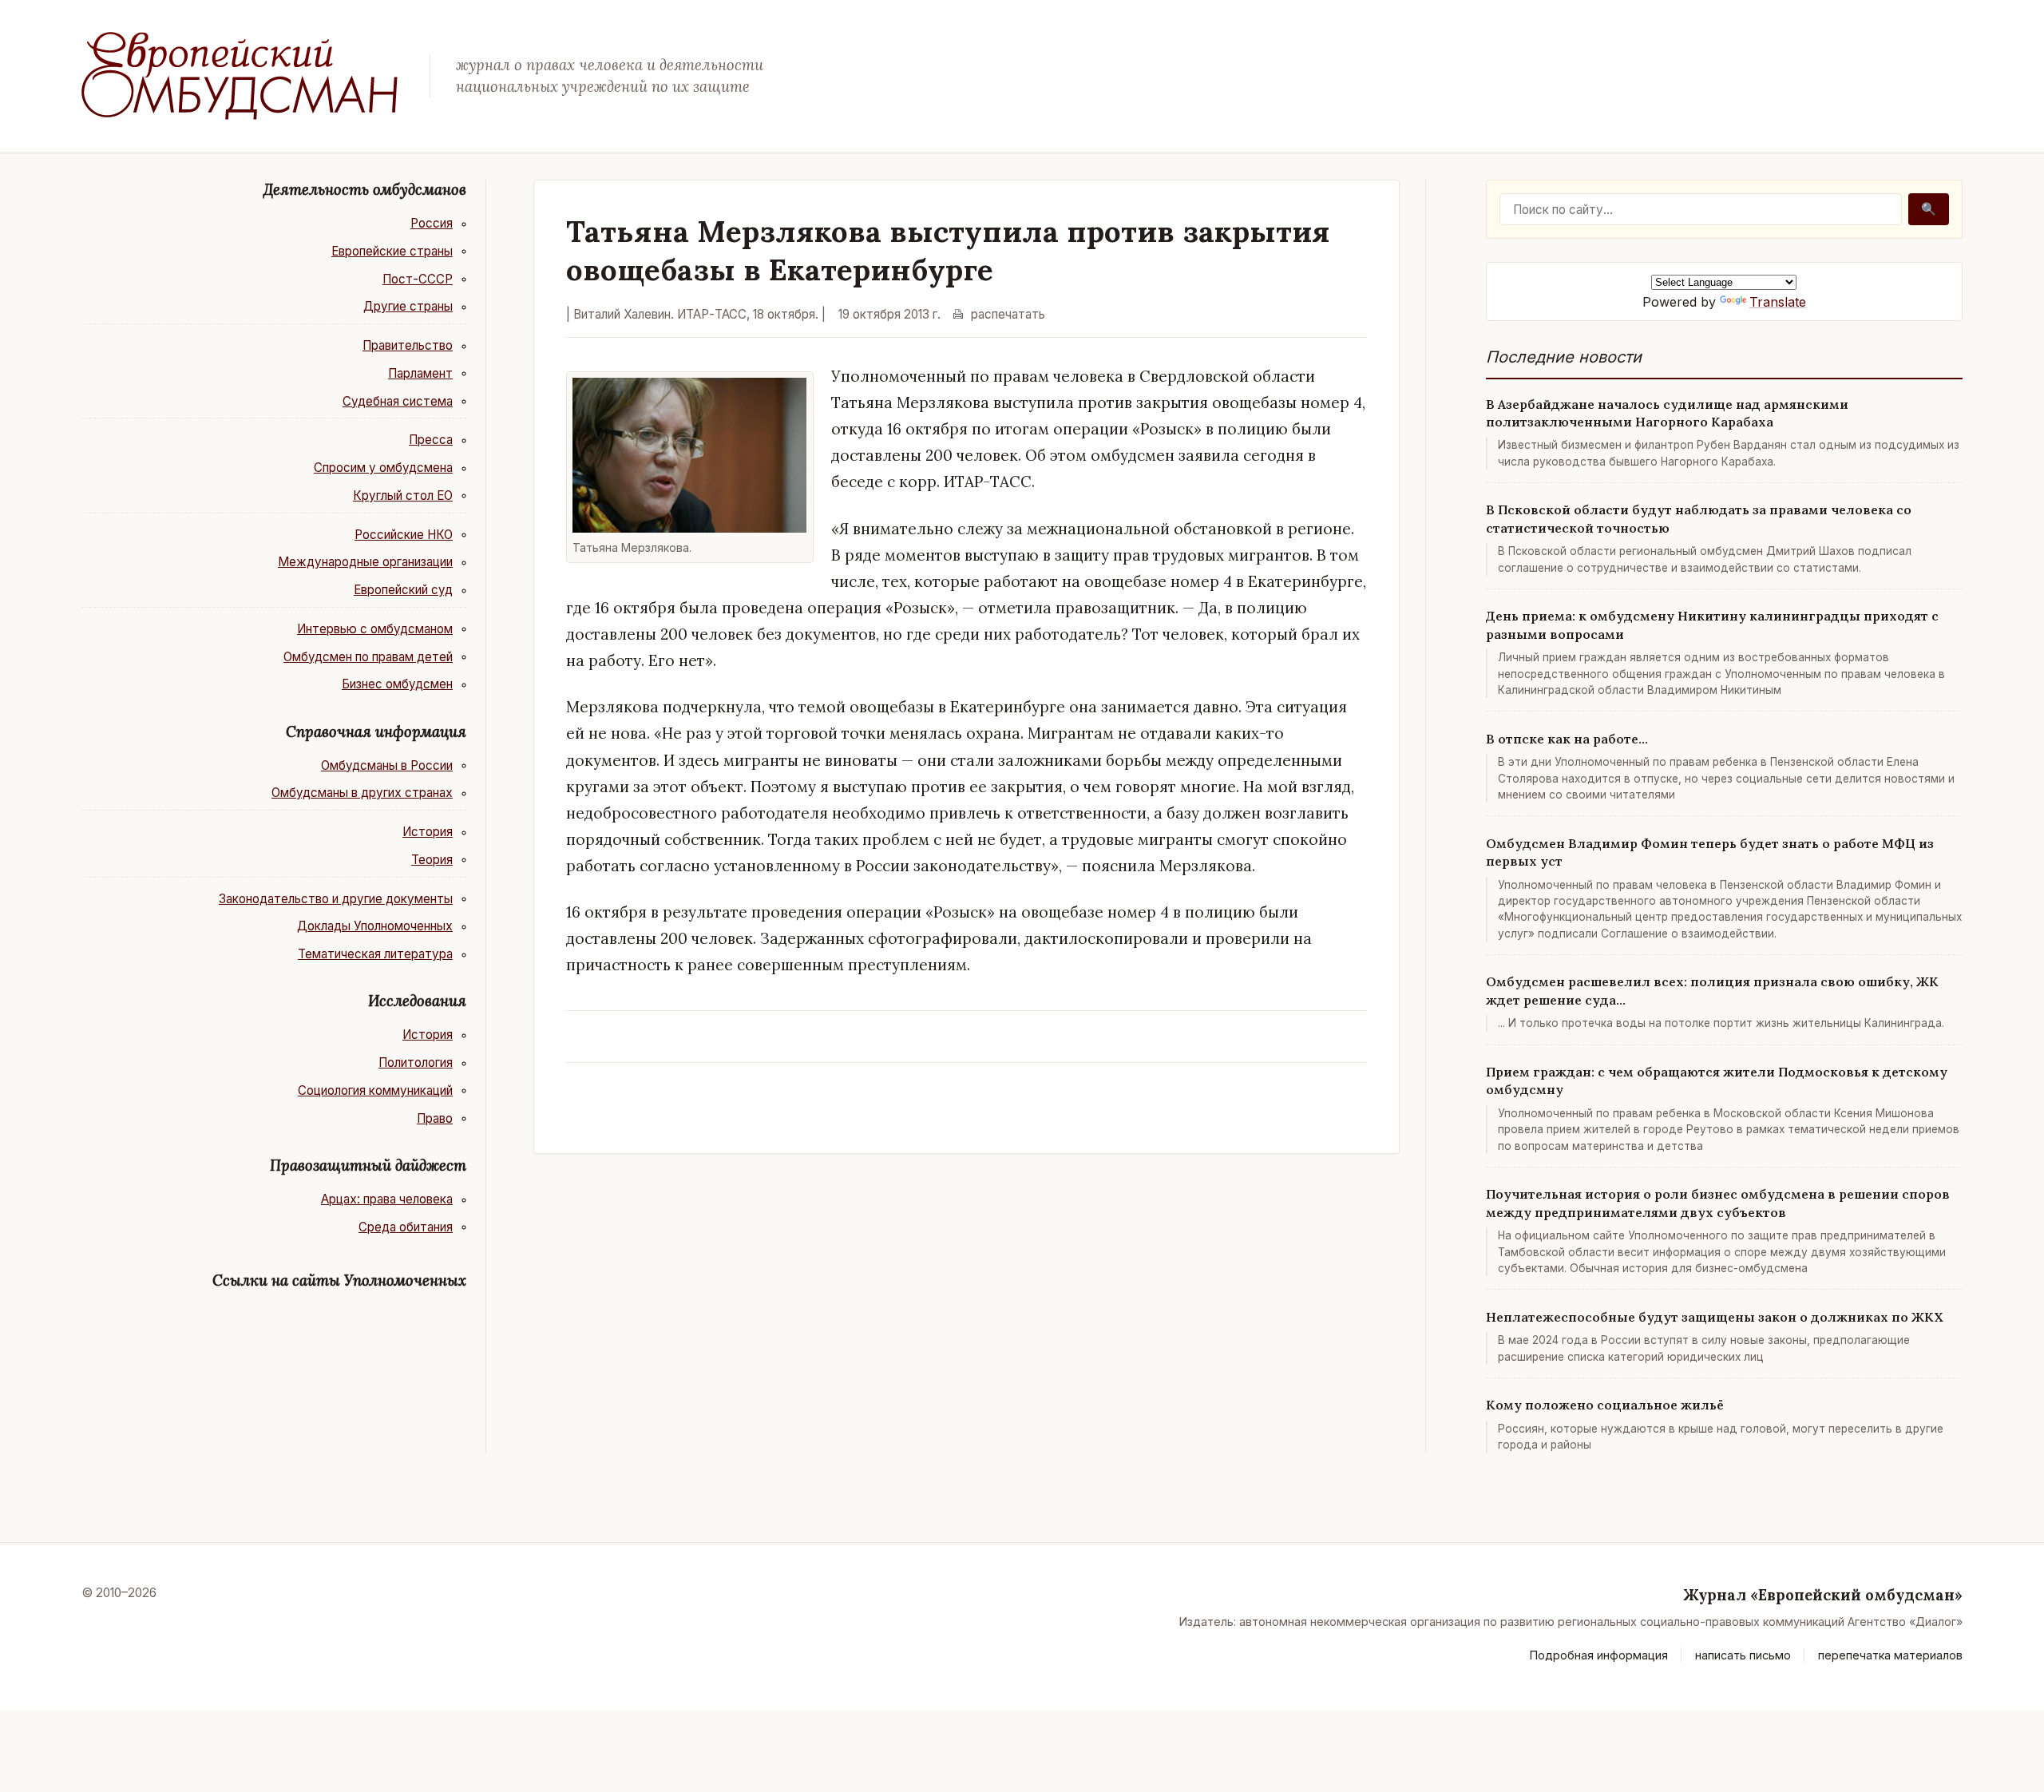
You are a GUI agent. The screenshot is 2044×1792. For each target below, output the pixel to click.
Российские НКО (404, 535)
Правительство (408, 345)
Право (435, 1118)
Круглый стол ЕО (403, 496)
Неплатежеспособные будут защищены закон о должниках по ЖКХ (1715, 1317)
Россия (432, 223)
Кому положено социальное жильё (1605, 1405)
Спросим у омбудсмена (383, 468)
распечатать (1008, 314)
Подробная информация (1599, 1655)
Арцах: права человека (387, 1199)
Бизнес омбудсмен (397, 684)
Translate (1778, 302)
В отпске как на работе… (1567, 739)
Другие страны (408, 306)
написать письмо (1743, 1655)
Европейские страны (392, 251)
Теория (432, 860)
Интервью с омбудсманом (375, 629)
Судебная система (398, 401)
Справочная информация (376, 731)
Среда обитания (406, 1227)
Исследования (417, 1001)
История (428, 832)
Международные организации (365, 562)
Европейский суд (403, 590)
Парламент (420, 373)
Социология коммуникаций (375, 1090)
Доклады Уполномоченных (375, 926)
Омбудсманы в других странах (362, 793)
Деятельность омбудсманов (365, 189)
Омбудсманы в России (387, 765)
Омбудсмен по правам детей (368, 657)
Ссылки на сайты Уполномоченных (339, 1280)
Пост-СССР (418, 279)
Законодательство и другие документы (336, 899)
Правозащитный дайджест (368, 1165)
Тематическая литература (375, 954)
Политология (416, 1063)
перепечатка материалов (1890, 1655)
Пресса (431, 440)
